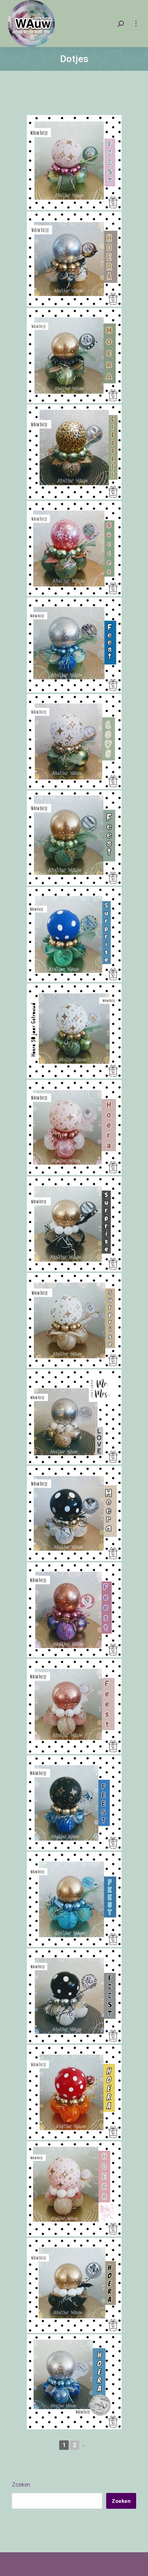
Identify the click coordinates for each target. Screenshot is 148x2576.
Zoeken (21, 2485)
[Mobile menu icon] (136, 24)
